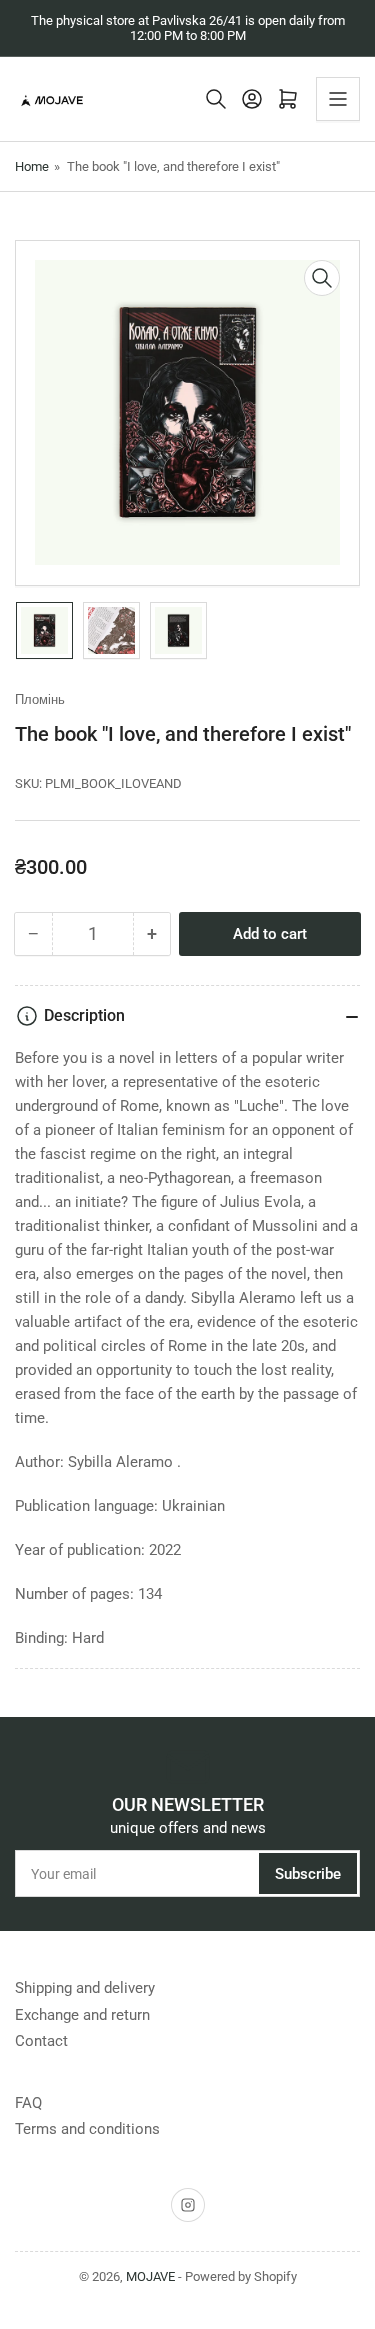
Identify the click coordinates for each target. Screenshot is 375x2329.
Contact (41, 2041)
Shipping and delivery (85, 1988)
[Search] (216, 99)
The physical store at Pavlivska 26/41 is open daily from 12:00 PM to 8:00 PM (188, 28)
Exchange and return (82, 2015)
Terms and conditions (87, 2129)
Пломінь (40, 699)
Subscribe (308, 1874)
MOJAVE (150, 2276)
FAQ (28, 2103)
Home (32, 166)
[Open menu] (338, 99)
